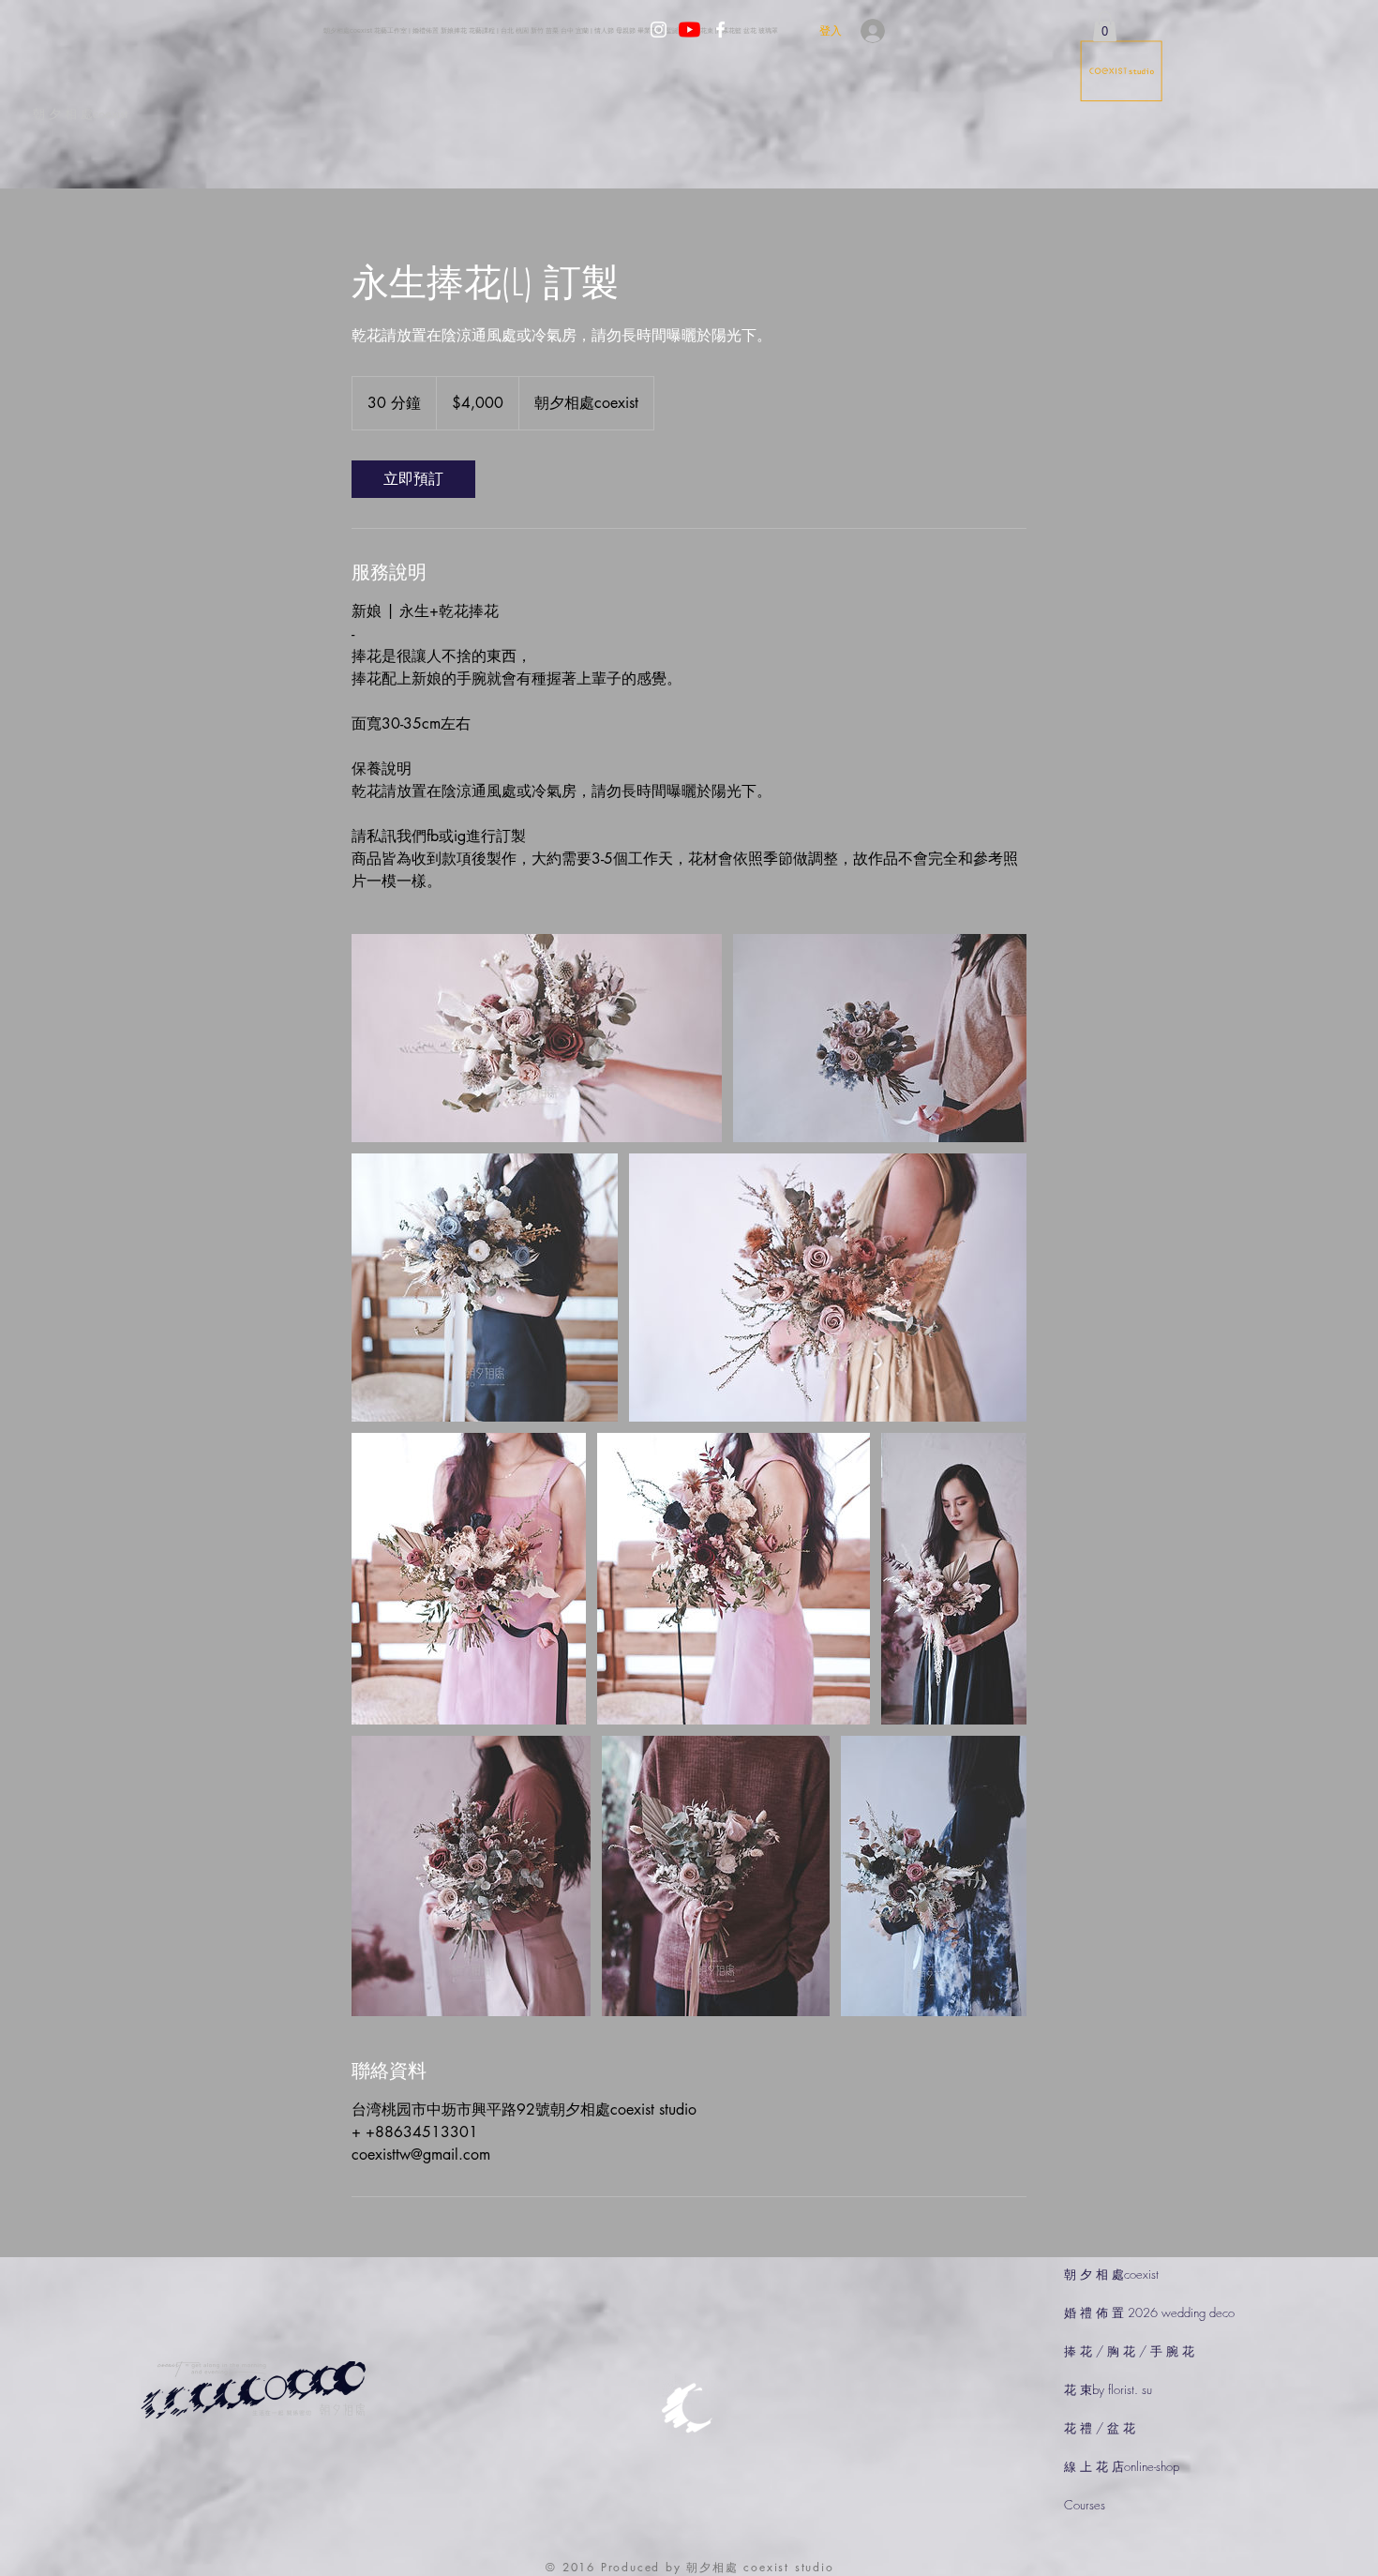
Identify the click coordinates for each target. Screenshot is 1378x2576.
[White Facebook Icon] (720, 30)
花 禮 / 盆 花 (1100, 2428)
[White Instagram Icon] (659, 30)
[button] (1105, 26)
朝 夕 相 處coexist (1111, 2274)
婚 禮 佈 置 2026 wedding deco (1149, 2312)
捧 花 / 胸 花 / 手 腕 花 (1129, 2351)
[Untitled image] (537, 1038)
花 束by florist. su (1108, 2389)
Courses (1085, 2505)
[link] (413, 479)
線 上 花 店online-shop (1122, 2466)
